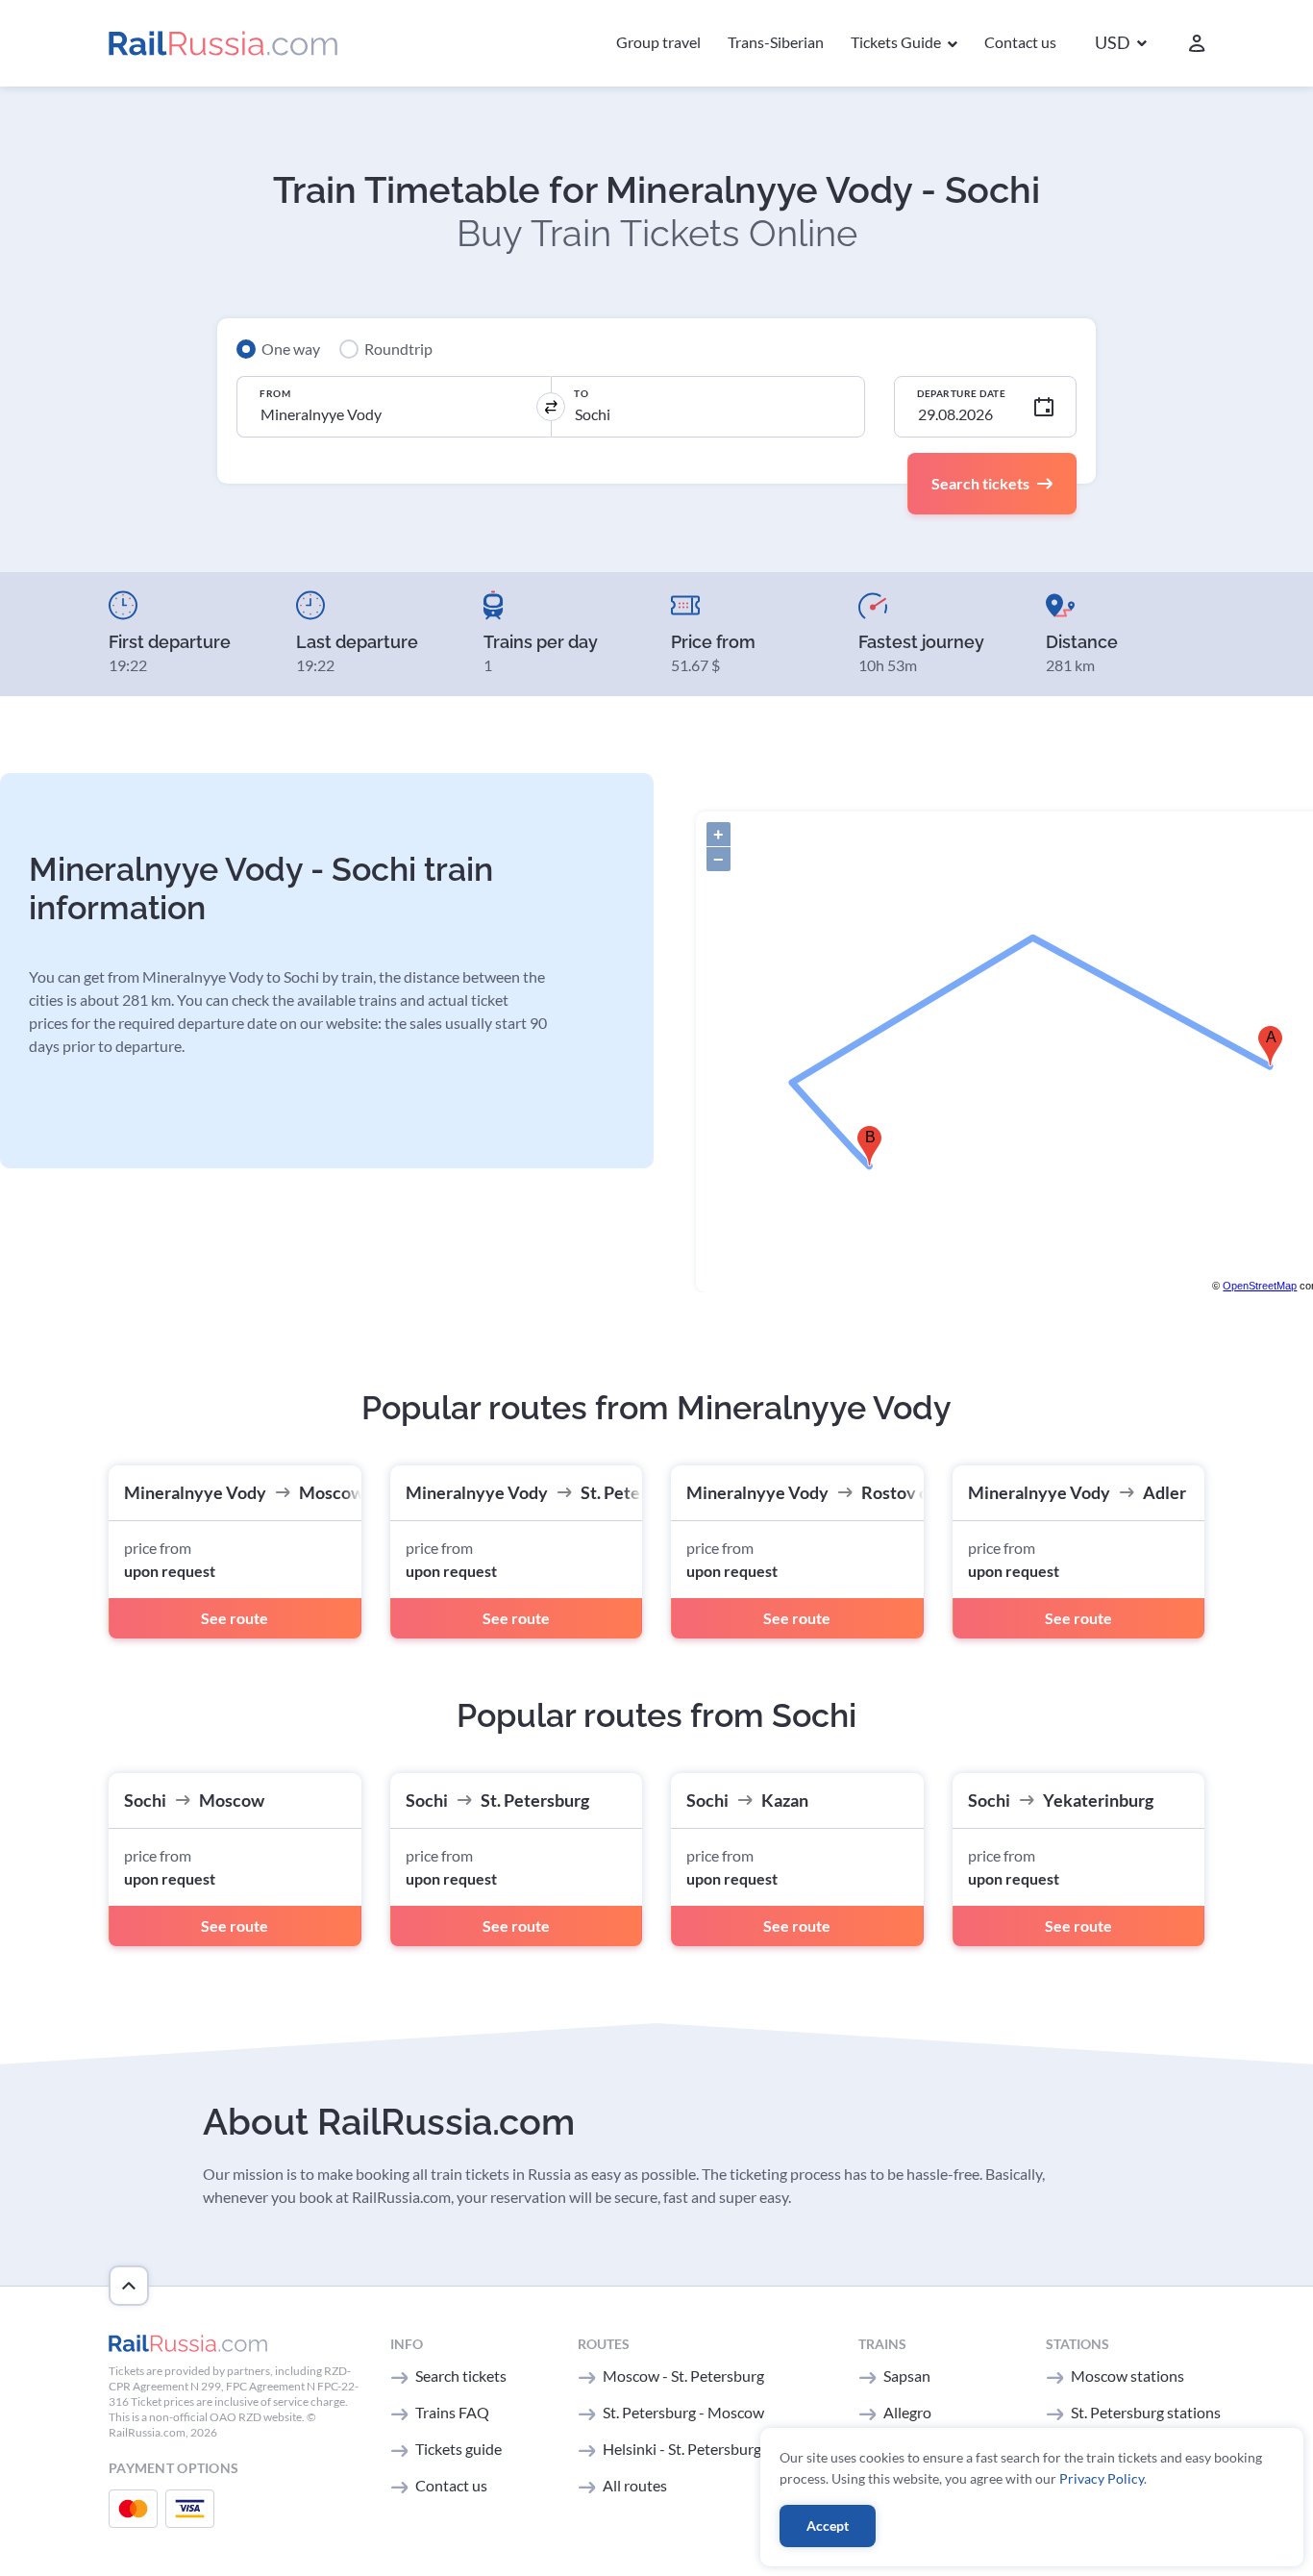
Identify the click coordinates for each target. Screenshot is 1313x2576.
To (581, 393)
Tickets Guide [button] (897, 42)
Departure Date (961, 393)
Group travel (658, 42)
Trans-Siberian (776, 42)
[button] (1121, 44)
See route (235, 1618)
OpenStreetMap (1260, 1286)
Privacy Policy (1102, 2478)
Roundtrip (398, 349)
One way (291, 349)
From (275, 393)
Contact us (1020, 42)
